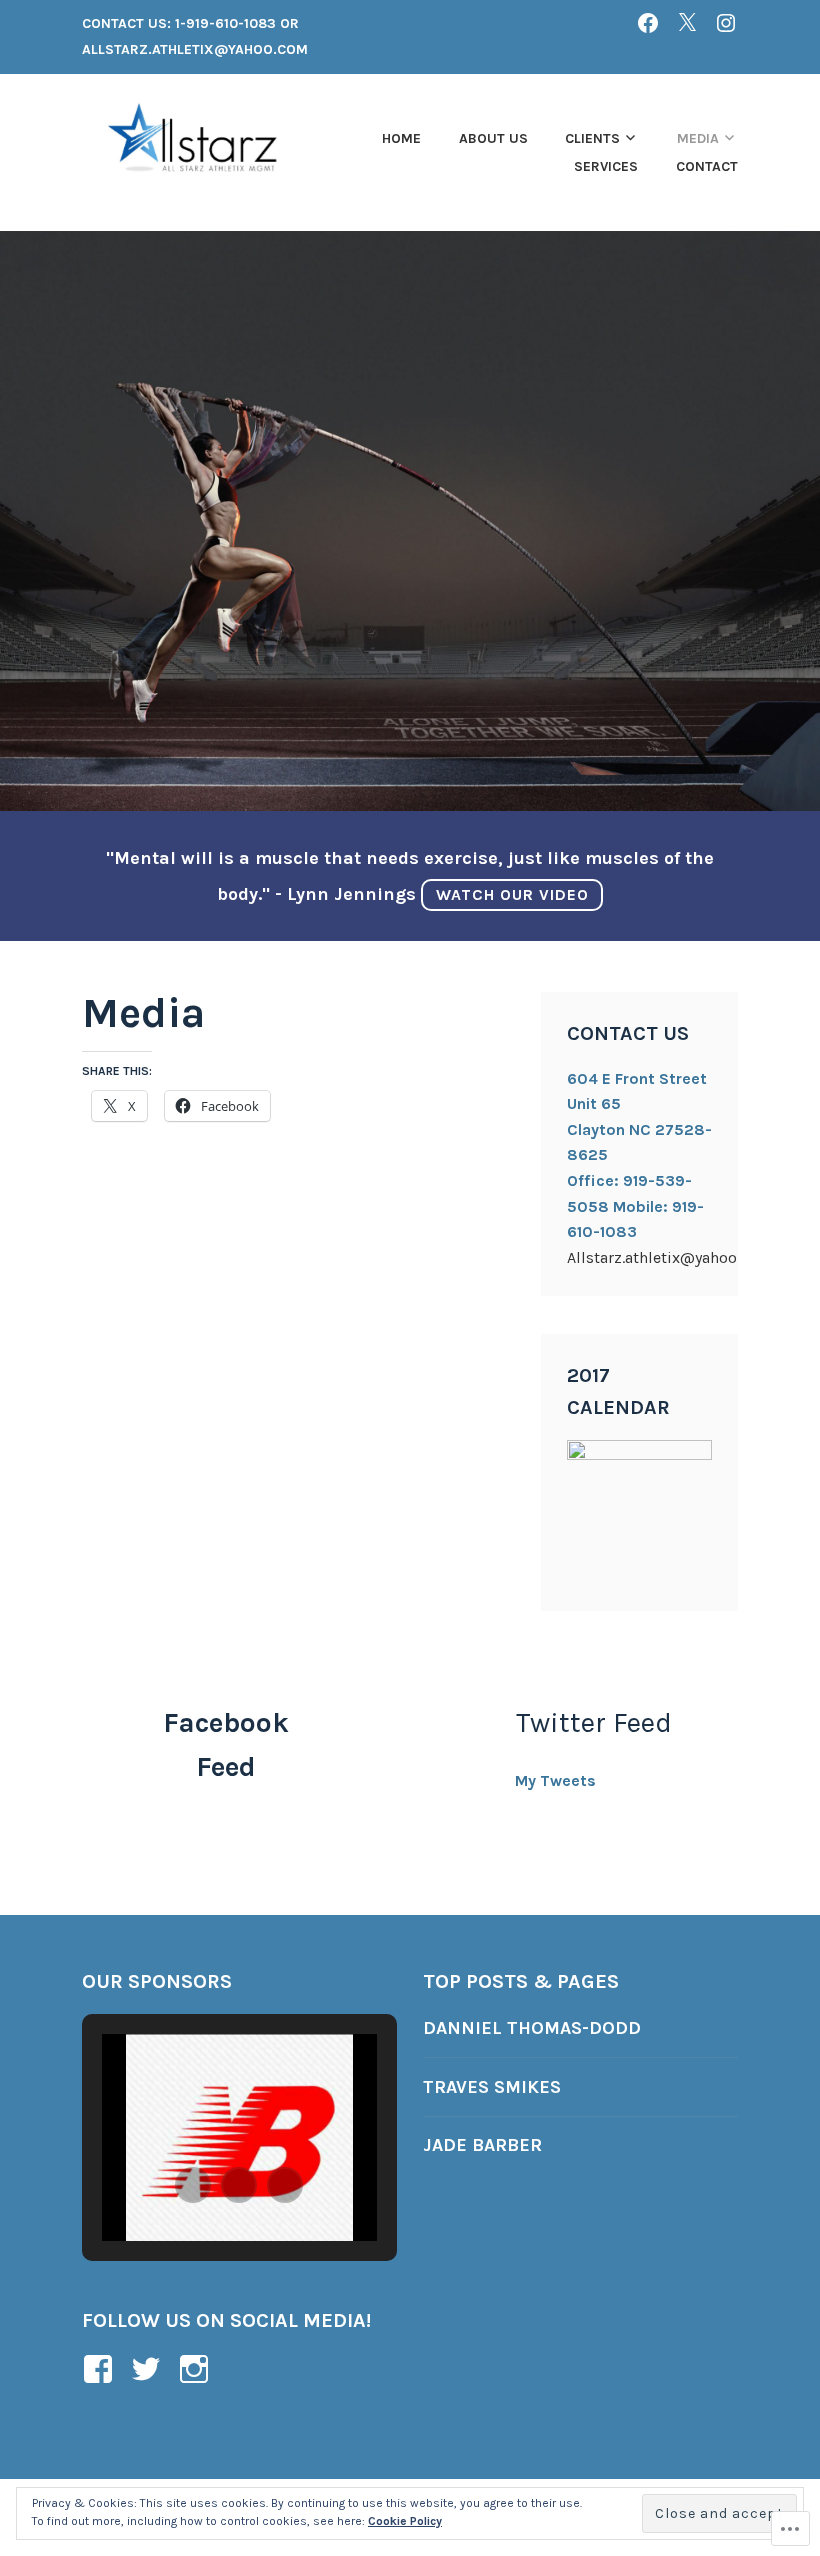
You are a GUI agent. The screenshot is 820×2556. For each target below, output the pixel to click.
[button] (193, 2185)
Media (698, 138)
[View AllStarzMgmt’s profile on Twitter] (149, 2369)
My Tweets (555, 1780)
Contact (707, 166)
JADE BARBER (482, 2145)
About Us (493, 138)
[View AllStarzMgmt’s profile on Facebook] (101, 2369)
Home (401, 138)
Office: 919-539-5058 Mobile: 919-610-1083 (635, 1206)
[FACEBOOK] (648, 22)
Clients (592, 138)
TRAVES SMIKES (492, 2087)
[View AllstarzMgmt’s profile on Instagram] (197, 2369)
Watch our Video (512, 894)
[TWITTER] (687, 22)
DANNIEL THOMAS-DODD (532, 2028)
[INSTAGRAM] (726, 22)
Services (606, 166)
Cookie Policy (405, 2521)
